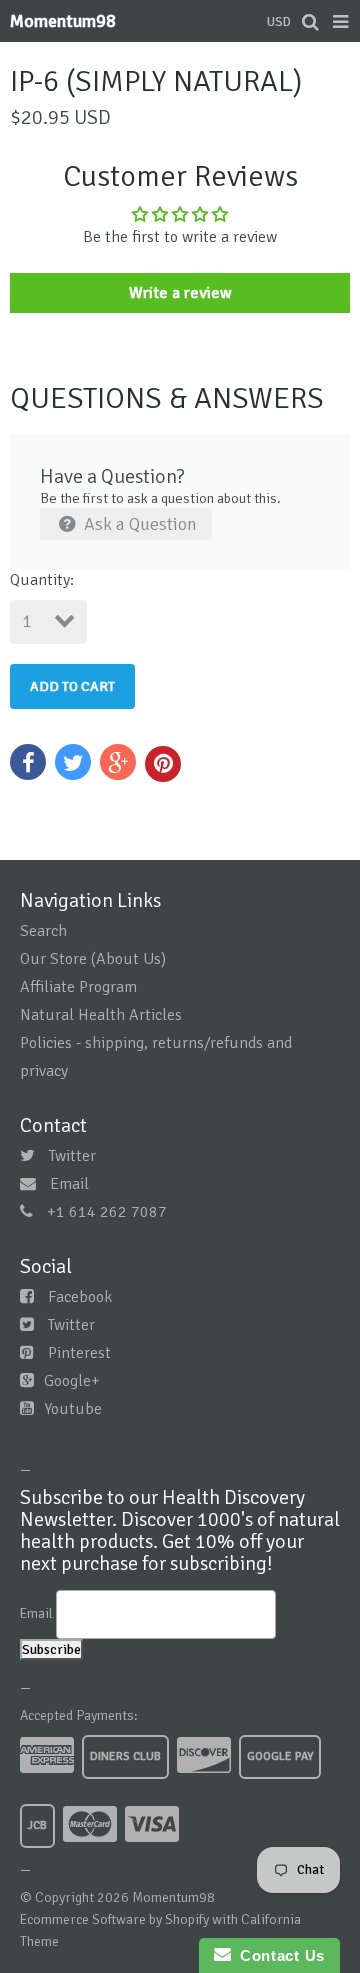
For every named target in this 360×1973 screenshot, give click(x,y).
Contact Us (278, 1955)
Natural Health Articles (101, 1015)
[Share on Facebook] (28, 762)
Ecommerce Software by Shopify (114, 1919)
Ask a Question (138, 524)
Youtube (73, 1409)
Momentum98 (63, 21)
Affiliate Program (78, 987)
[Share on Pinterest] (163, 764)
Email (69, 1184)
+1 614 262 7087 (107, 1212)
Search (43, 931)
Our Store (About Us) (93, 959)
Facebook (80, 1297)
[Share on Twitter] (73, 762)
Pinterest (79, 1353)
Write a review (180, 293)
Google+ (72, 1381)
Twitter (72, 1156)
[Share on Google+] (118, 762)
